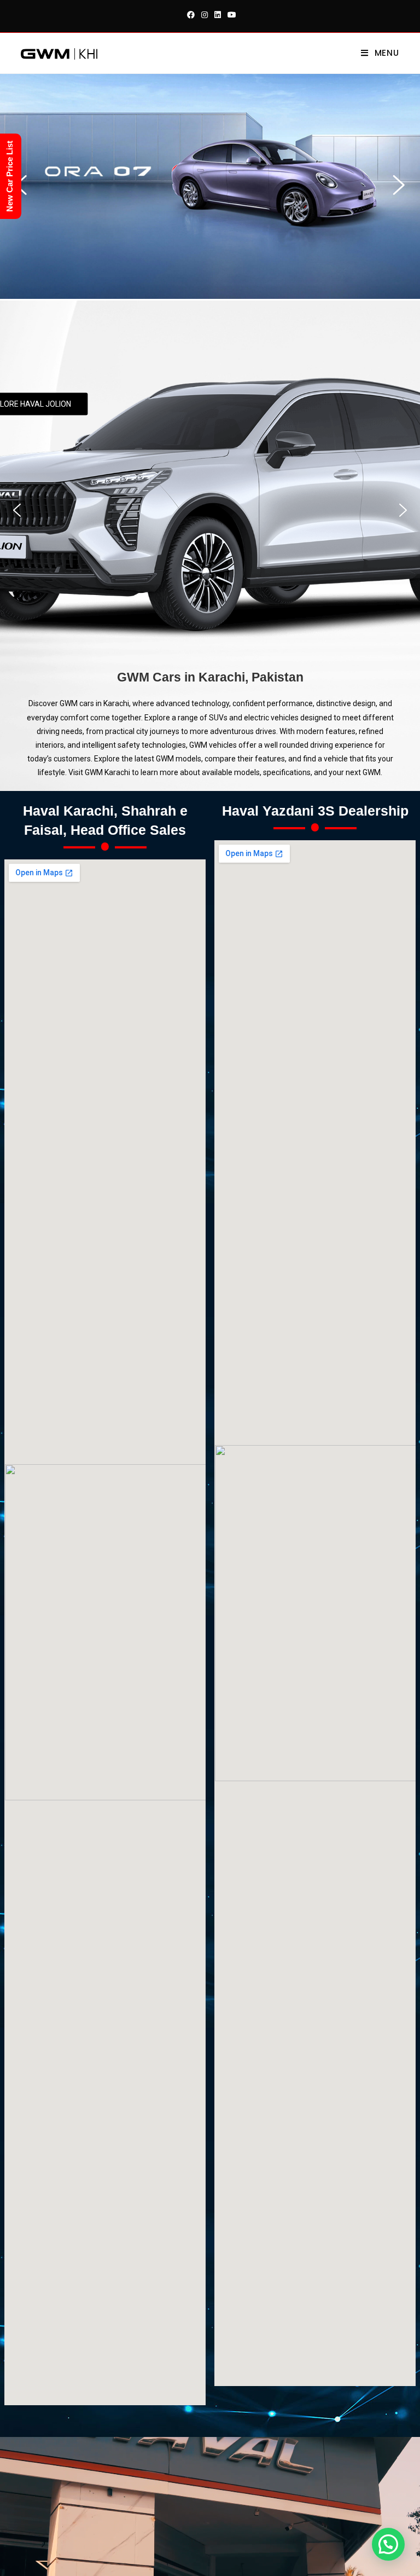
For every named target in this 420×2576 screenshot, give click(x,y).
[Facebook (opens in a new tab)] (191, 15)
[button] (399, 185)
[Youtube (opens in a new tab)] (230, 15)
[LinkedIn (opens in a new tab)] (218, 15)
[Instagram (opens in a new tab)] (205, 15)
